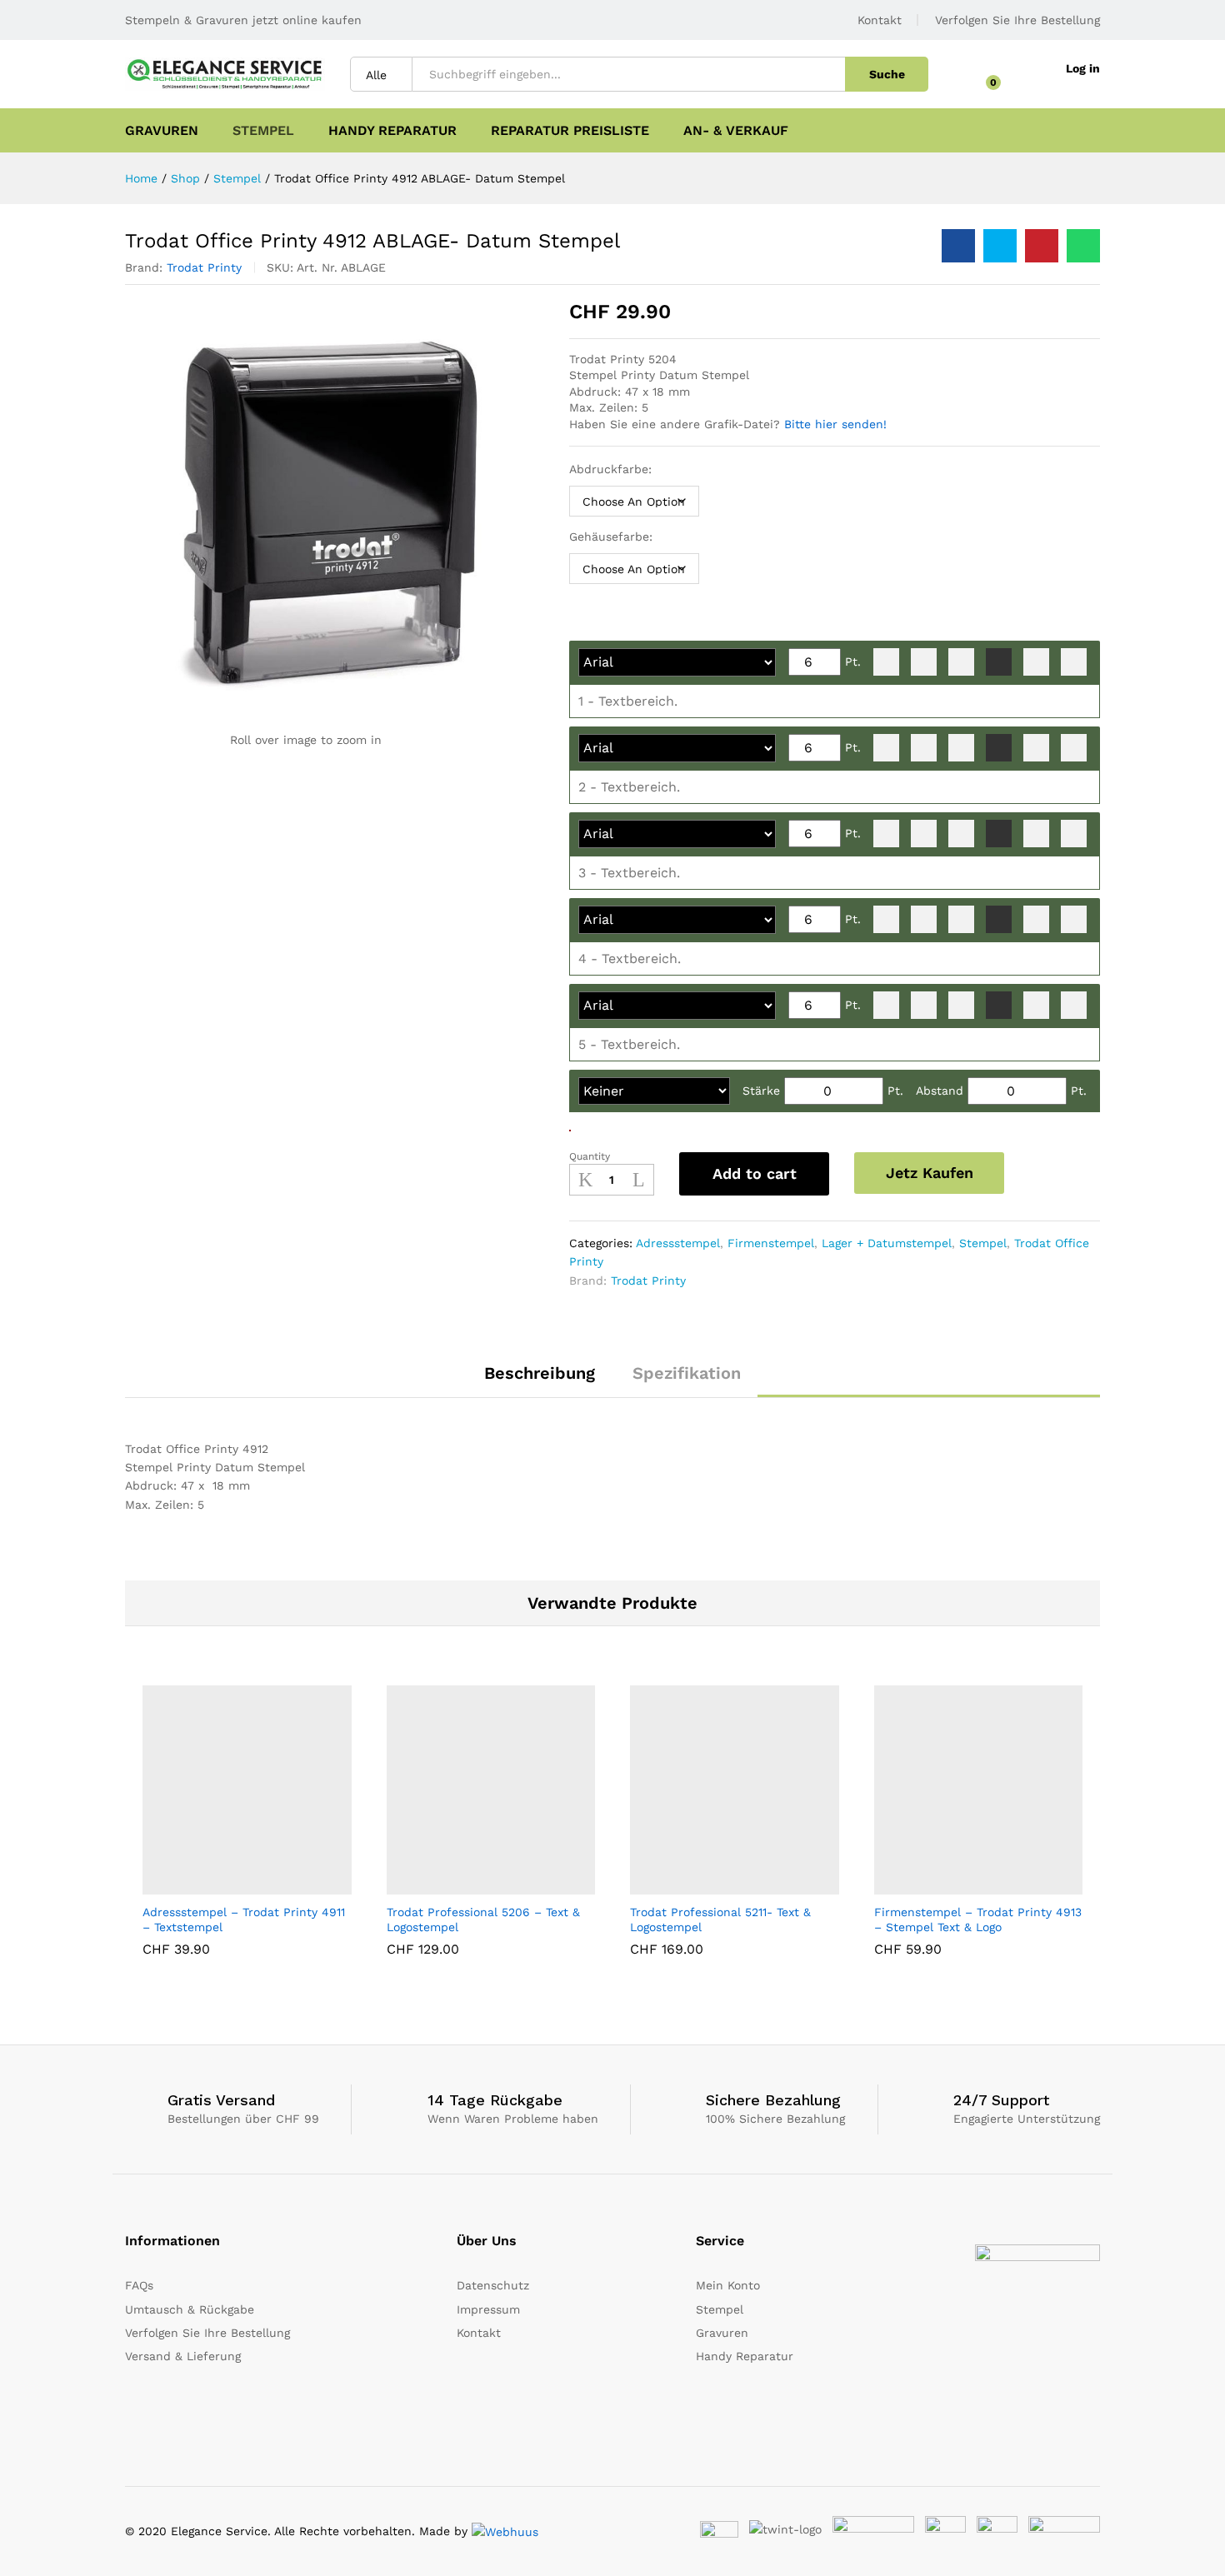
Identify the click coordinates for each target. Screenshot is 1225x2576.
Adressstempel (678, 1243)
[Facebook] (700, 2411)
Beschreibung (540, 1373)
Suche (887, 74)
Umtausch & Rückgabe (190, 2309)
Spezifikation (687, 1373)
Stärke (761, 1091)
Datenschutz (493, 2285)
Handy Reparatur (392, 131)
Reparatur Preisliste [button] (570, 131)
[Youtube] (752, 2411)
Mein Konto (728, 2285)
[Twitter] (726, 2411)
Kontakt (880, 20)
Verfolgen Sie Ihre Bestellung (1017, 20)
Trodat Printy (204, 267)
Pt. (853, 661)
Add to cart (755, 1173)
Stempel (983, 1243)
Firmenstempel (771, 1243)
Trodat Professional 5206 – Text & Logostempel (483, 1920)
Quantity (590, 1156)
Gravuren (162, 131)
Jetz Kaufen (930, 1173)
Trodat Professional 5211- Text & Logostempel (720, 1920)
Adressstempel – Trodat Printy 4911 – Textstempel (244, 1920)
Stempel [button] (263, 131)
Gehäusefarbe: (611, 537)
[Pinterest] (778, 2411)
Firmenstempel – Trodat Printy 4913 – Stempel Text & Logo (978, 1920)
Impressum (488, 2309)
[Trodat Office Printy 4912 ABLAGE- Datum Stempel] (958, 246)
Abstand (940, 1091)
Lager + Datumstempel (887, 1243)
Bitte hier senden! (835, 424)
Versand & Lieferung (183, 2356)
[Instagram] (804, 2411)
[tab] (540, 1380)
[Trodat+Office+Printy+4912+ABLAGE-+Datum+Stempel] (1000, 246)
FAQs (139, 2285)
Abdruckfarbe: (610, 469)
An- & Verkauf (736, 131)
